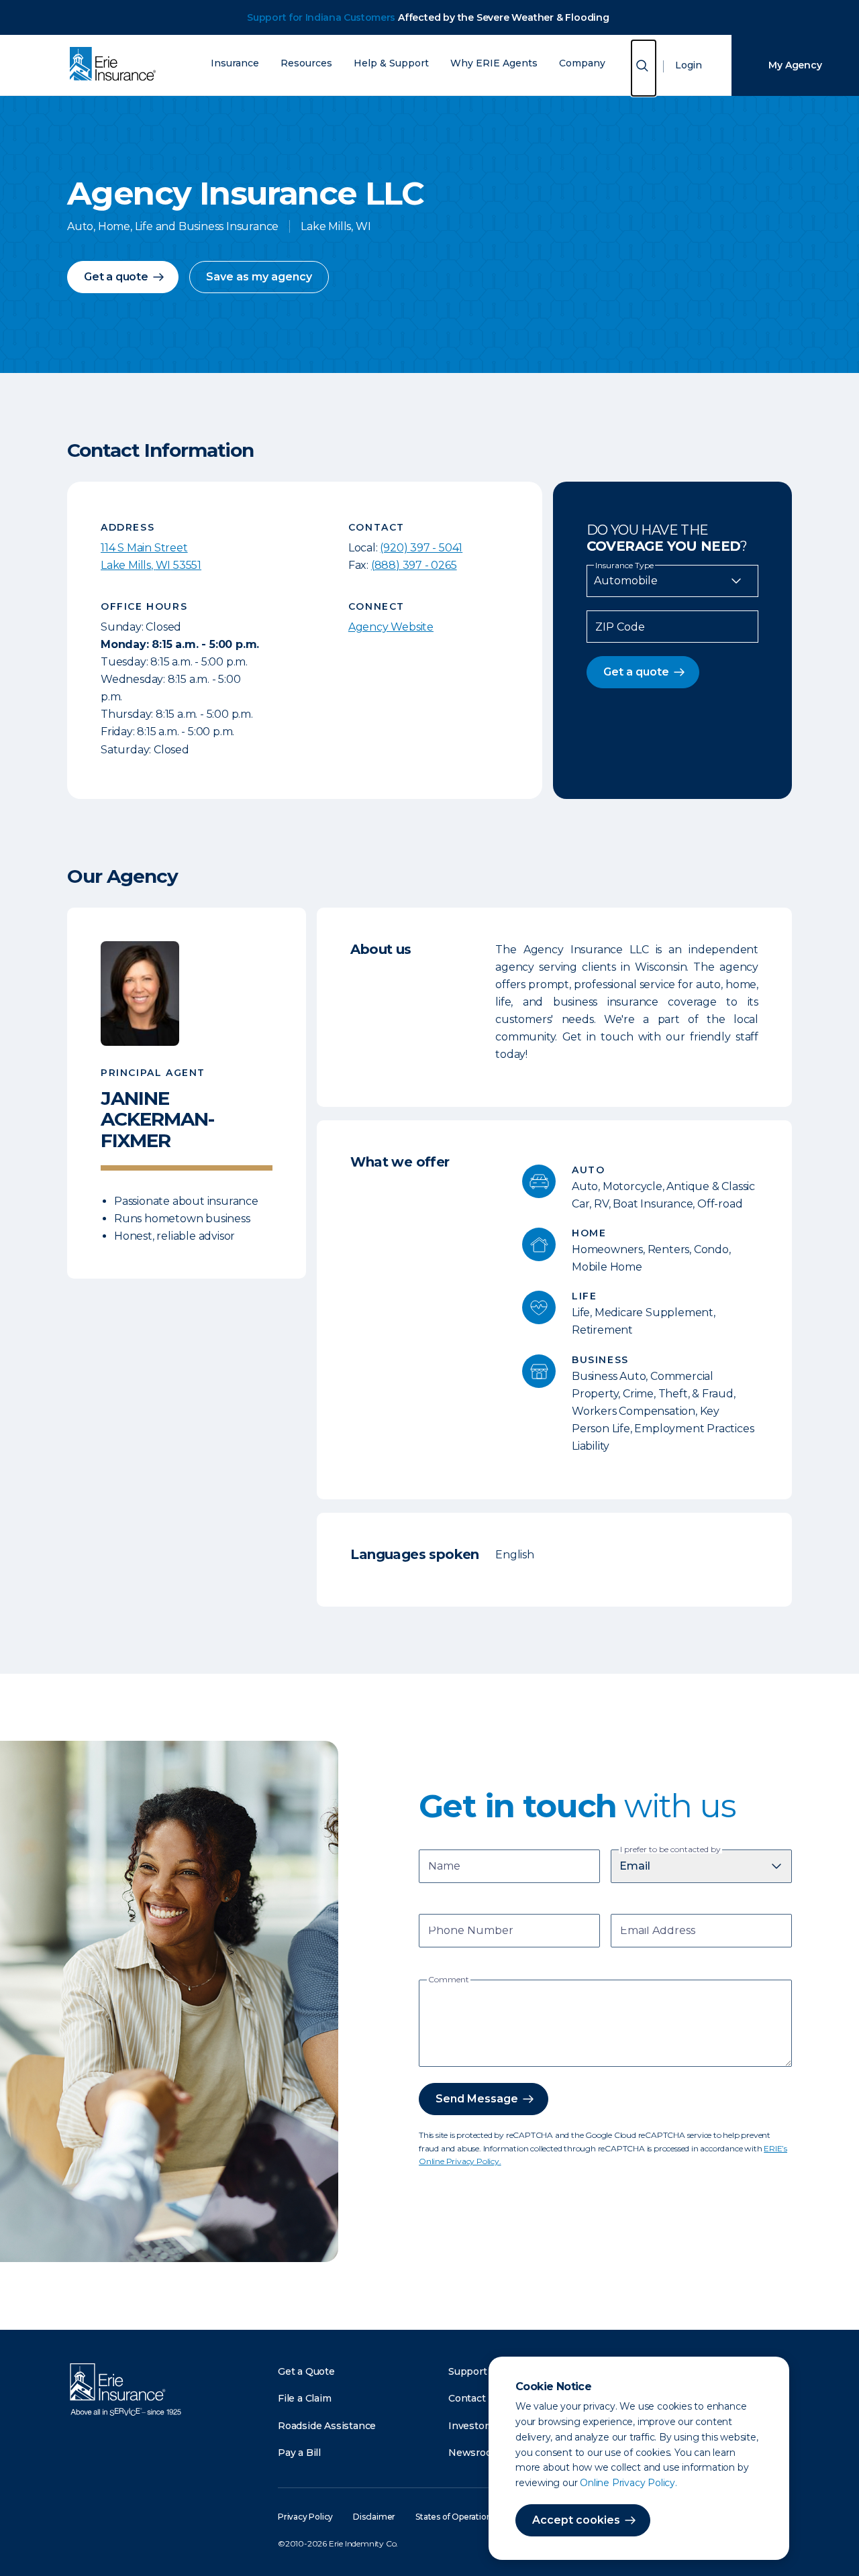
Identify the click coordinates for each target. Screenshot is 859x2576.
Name (444, 1867)
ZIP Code (620, 627)
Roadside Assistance (327, 2426)
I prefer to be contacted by (670, 1849)
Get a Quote (306, 2371)
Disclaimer (374, 2517)
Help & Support (391, 63)
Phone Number (471, 1932)
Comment (449, 1980)
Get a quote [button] (116, 277)
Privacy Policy (305, 2517)
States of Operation (453, 2517)
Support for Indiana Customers (321, 17)
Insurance (235, 63)
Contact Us (474, 2398)
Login (689, 65)
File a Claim (305, 2398)
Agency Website (391, 627)
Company (582, 63)
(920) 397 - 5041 (421, 548)
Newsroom (474, 2453)
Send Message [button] (477, 2099)
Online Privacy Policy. (628, 2483)
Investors (471, 2426)
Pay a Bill (299, 2453)
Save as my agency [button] (259, 277)
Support (468, 2371)
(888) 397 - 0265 (414, 565)
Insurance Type (624, 566)
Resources (306, 63)
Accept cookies (576, 2520)
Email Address (658, 1932)
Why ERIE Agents (494, 63)
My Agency (795, 65)
